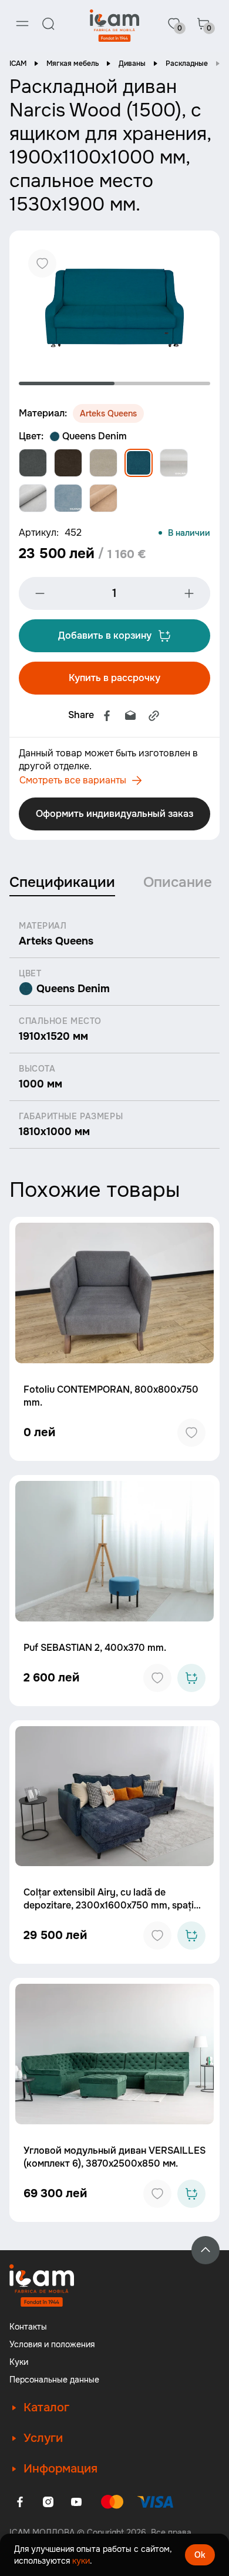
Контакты (28, 2327)
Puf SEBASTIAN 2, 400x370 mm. (95, 1648)
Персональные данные (54, 2380)
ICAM (18, 64)
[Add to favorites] (191, 1433)
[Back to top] (206, 2250)
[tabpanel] (114, 304)
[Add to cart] (191, 1678)
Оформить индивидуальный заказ (114, 814)
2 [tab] (162, 383)
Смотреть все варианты (73, 780)
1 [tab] (67, 383)
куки (81, 2561)
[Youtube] (76, 2502)
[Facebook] (107, 716)
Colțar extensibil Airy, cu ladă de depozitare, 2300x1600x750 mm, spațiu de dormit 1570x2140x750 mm (111, 1905)
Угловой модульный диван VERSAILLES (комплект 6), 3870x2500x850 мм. (114, 2157)
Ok (200, 2555)
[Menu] (22, 24)
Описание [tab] (178, 882)
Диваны (132, 64)
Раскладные (187, 64)
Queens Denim (95, 436)
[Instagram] (48, 2502)
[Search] (48, 24)
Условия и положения (52, 2344)
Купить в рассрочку (114, 678)
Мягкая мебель (73, 64)
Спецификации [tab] (62, 882)
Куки (19, 2362)
